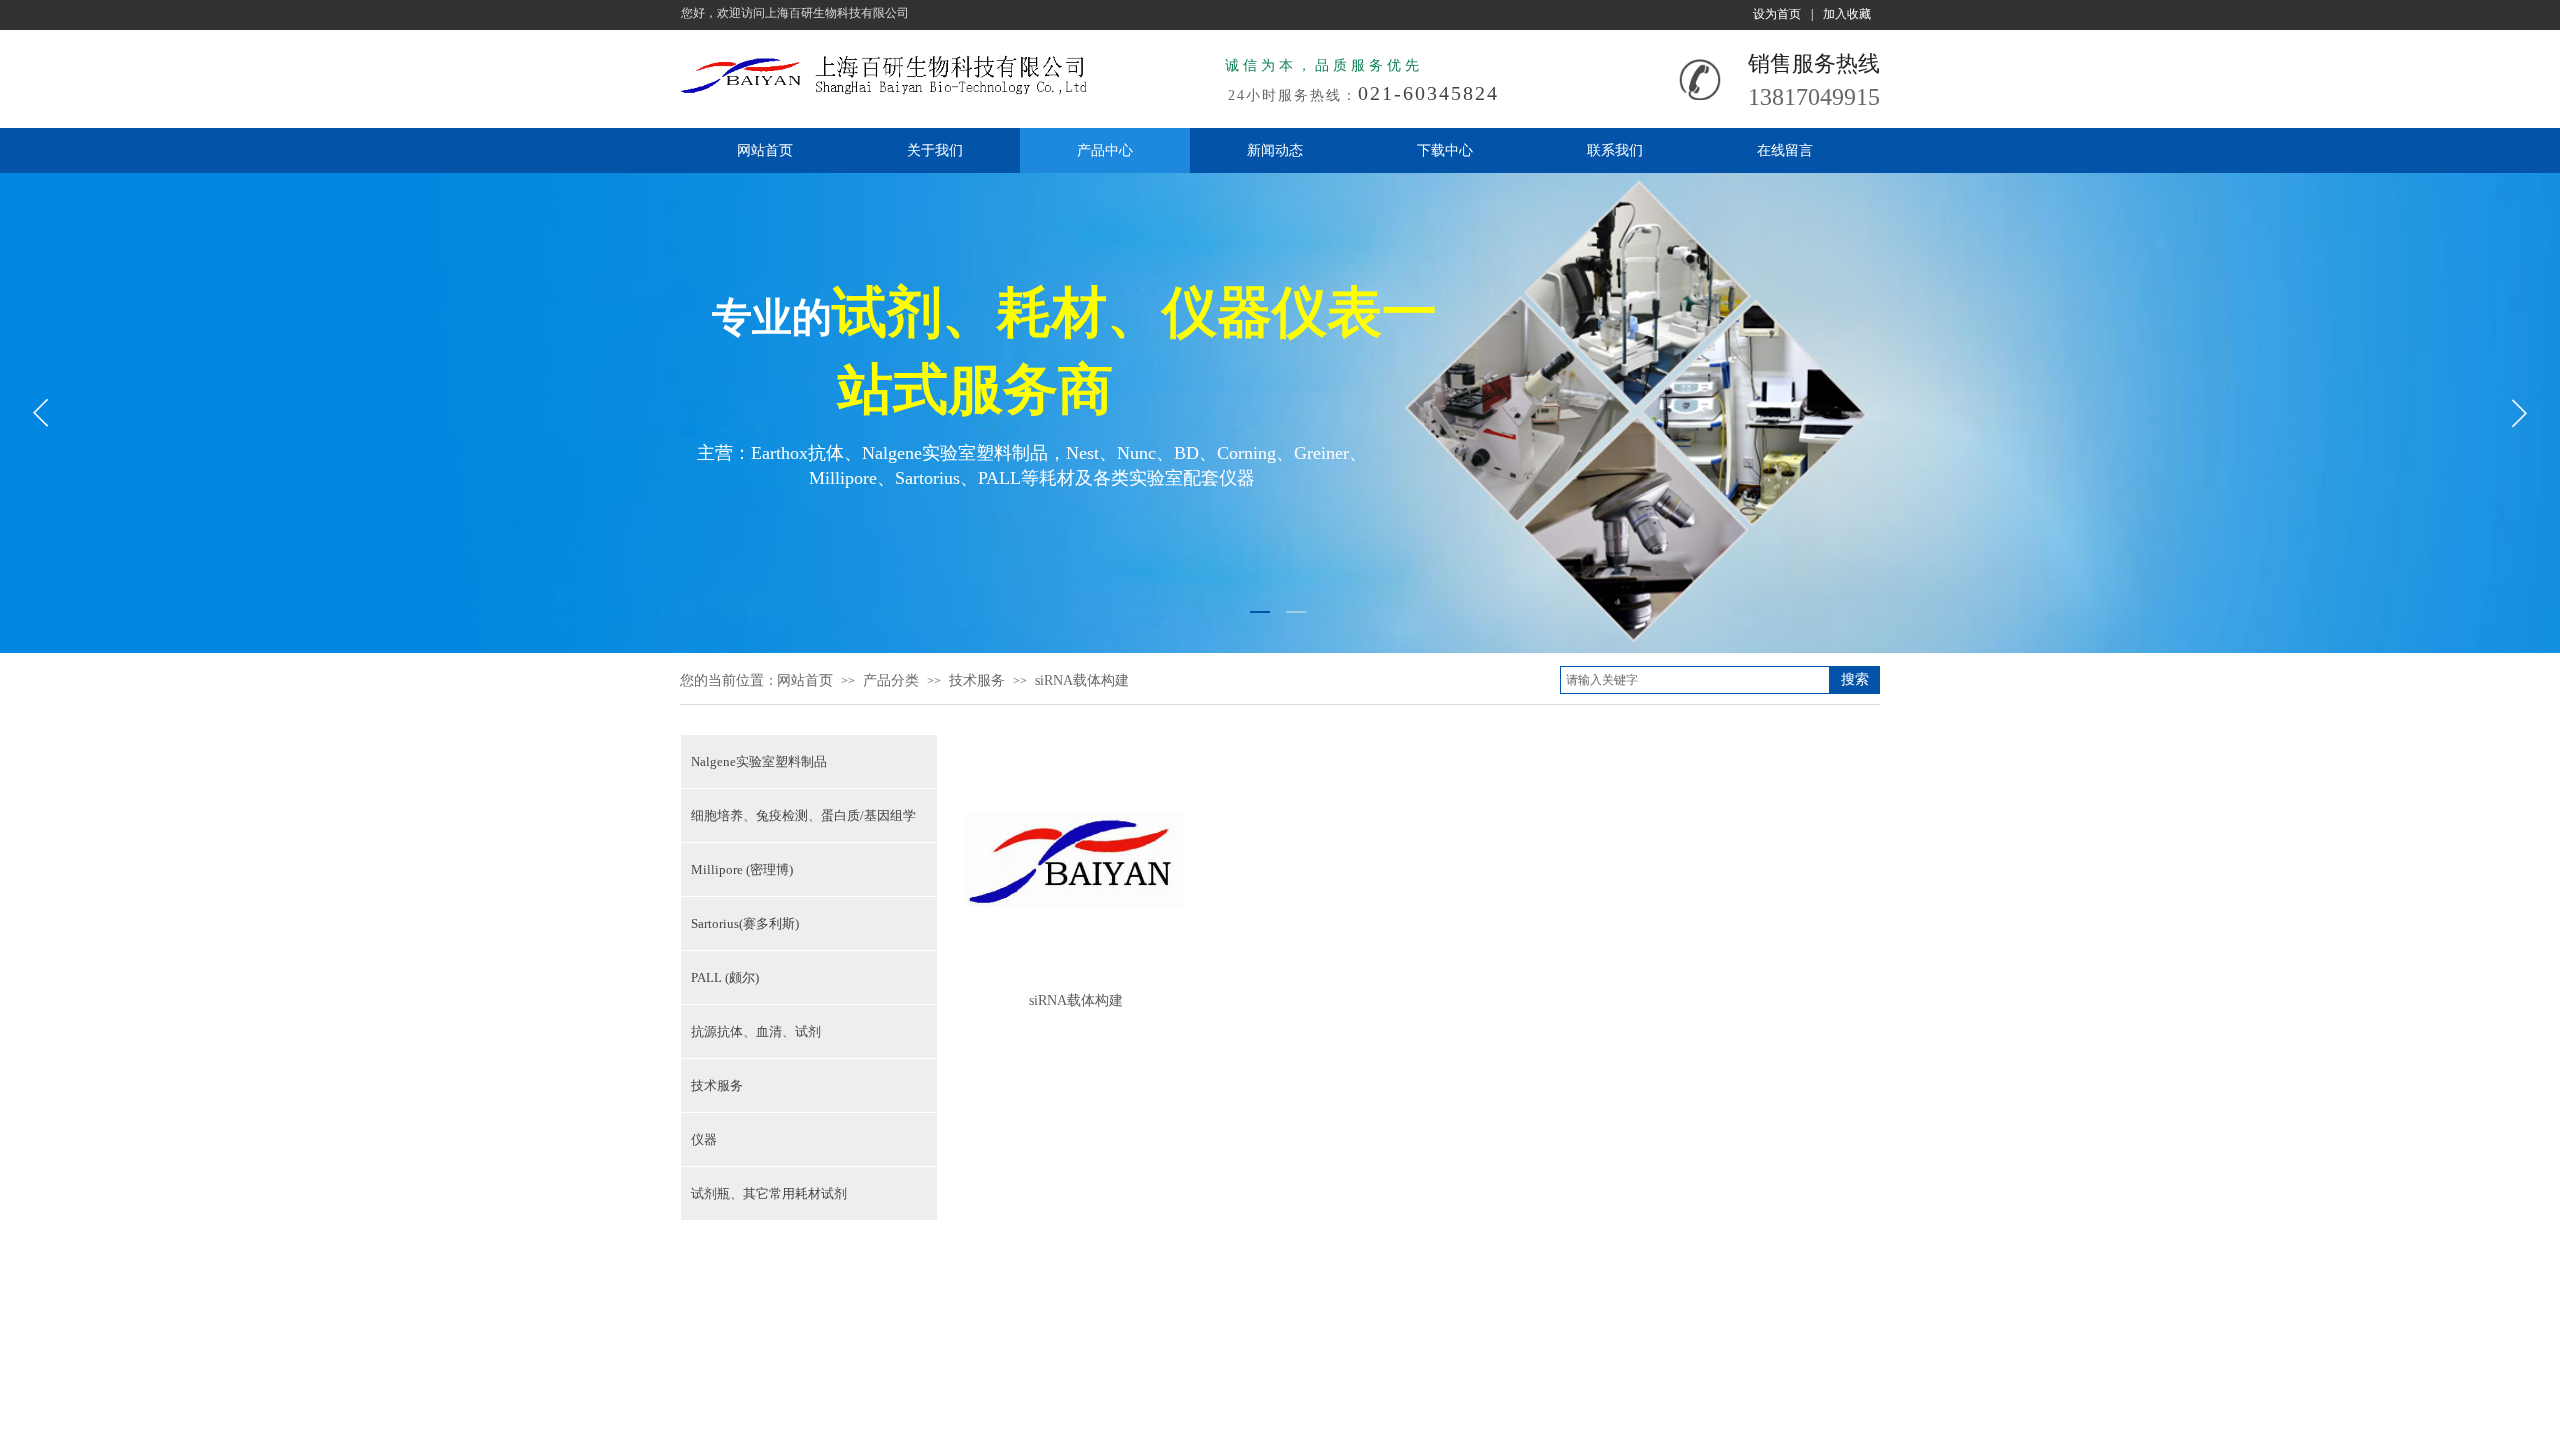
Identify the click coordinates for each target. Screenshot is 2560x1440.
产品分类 (891, 680)
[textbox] (1695, 680)
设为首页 (1777, 14)
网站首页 (765, 150)
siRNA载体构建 (1082, 680)
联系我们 (1615, 150)
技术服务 (977, 680)
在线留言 (1785, 150)
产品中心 (1105, 150)
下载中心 (1445, 150)
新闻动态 (1275, 150)
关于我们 (935, 150)
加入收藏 (1847, 14)
